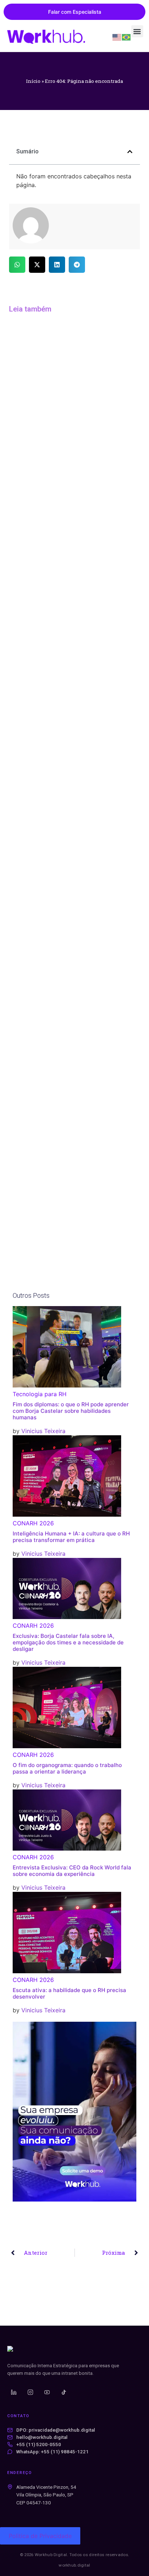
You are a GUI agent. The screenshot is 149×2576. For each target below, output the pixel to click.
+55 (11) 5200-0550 (39, 2444)
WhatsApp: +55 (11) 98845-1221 (52, 2452)
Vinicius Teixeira (43, 1431)
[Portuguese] (127, 37)
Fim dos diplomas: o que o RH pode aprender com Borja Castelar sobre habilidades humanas (71, 1411)
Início (33, 81)
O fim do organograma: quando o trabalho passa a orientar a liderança (67, 1768)
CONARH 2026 (33, 1523)
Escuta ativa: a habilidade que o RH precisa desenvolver (69, 1993)
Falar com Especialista (75, 12)
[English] (117, 37)
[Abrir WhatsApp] (131, 2558)
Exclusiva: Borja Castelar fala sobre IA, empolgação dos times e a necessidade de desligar (68, 1642)
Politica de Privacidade (40, 2536)
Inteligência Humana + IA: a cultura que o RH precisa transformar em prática (71, 1537)
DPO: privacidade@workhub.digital (56, 2430)
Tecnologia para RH (40, 1394)
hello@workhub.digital (42, 2437)
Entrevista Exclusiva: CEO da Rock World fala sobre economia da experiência (72, 1871)
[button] (137, 31)
